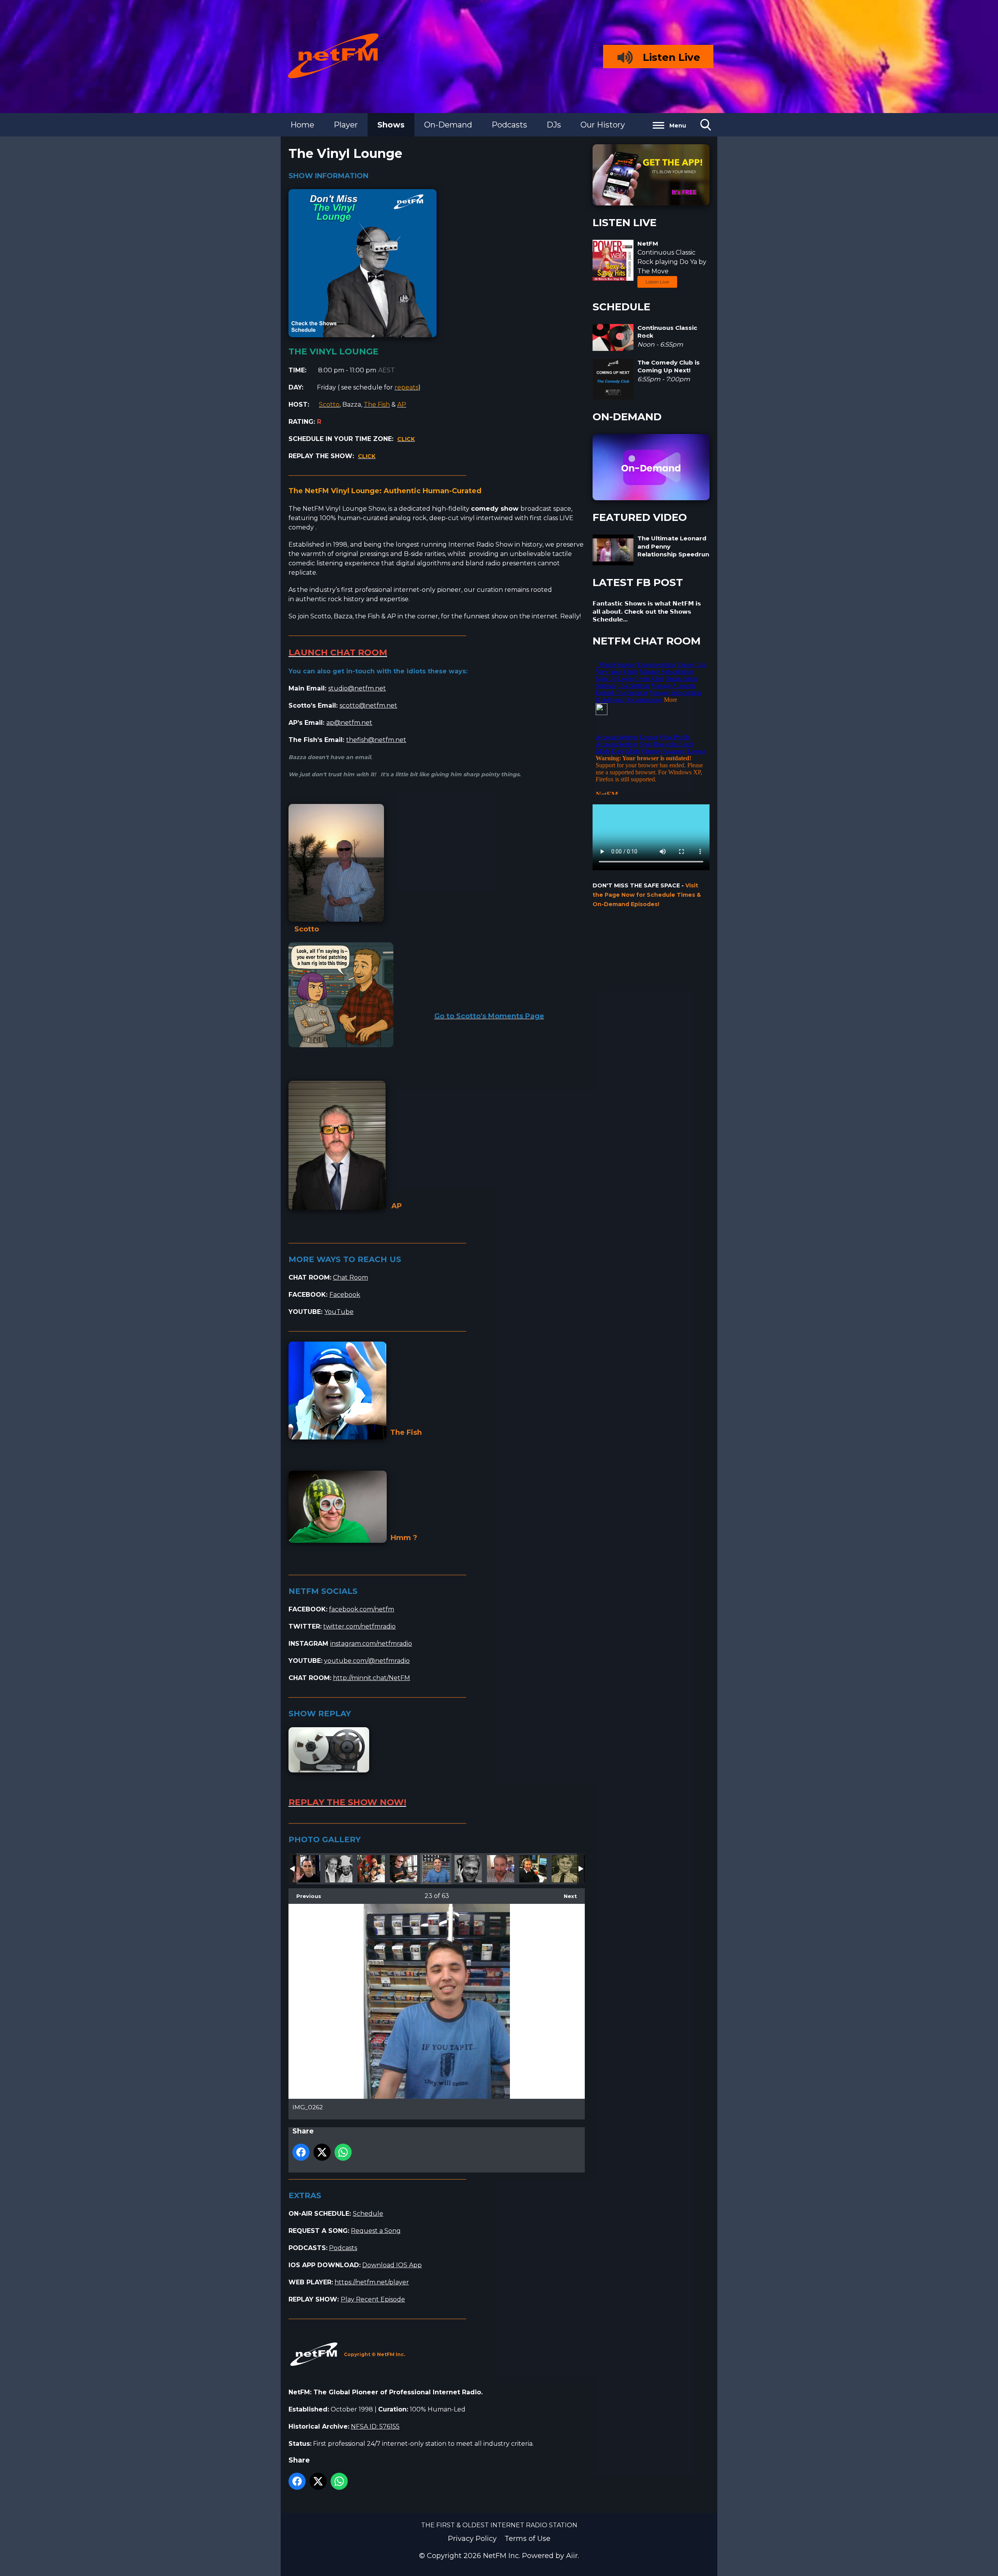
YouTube (339, 1312)
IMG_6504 (371, 1869)
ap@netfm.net (349, 723)
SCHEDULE (621, 307)
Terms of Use (527, 2539)
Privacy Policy (472, 2539)
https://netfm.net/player (372, 2282)
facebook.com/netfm (362, 1609)
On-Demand (448, 125)
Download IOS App (392, 2265)
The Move (653, 271)
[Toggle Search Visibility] (706, 125)
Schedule (368, 2214)
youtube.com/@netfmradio (367, 1661)
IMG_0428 (565, 1869)
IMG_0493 (403, 1869)
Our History (603, 125)
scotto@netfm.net (368, 706)
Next (566, 1896)
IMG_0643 (533, 1869)
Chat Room (350, 1277)
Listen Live (657, 282)
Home (302, 125)
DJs (554, 125)
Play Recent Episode (373, 2299)
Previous (305, 1896)
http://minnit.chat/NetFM (372, 1678)
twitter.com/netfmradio (359, 1626)
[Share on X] (322, 2152)
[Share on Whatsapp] (343, 2152)
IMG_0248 (468, 1869)
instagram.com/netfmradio (371, 1644)
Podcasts (509, 125)
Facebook (345, 1295)
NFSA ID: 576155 (375, 2426)
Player (346, 125)
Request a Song (376, 2231)
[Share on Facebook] (301, 2152)
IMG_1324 (306, 1869)
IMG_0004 (501, 1869)
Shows (391, 125)
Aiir (572, 2556)
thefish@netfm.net (376, 740)
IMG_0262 (436, 1869)
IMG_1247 (339, 1869)
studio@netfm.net (357, 688)
